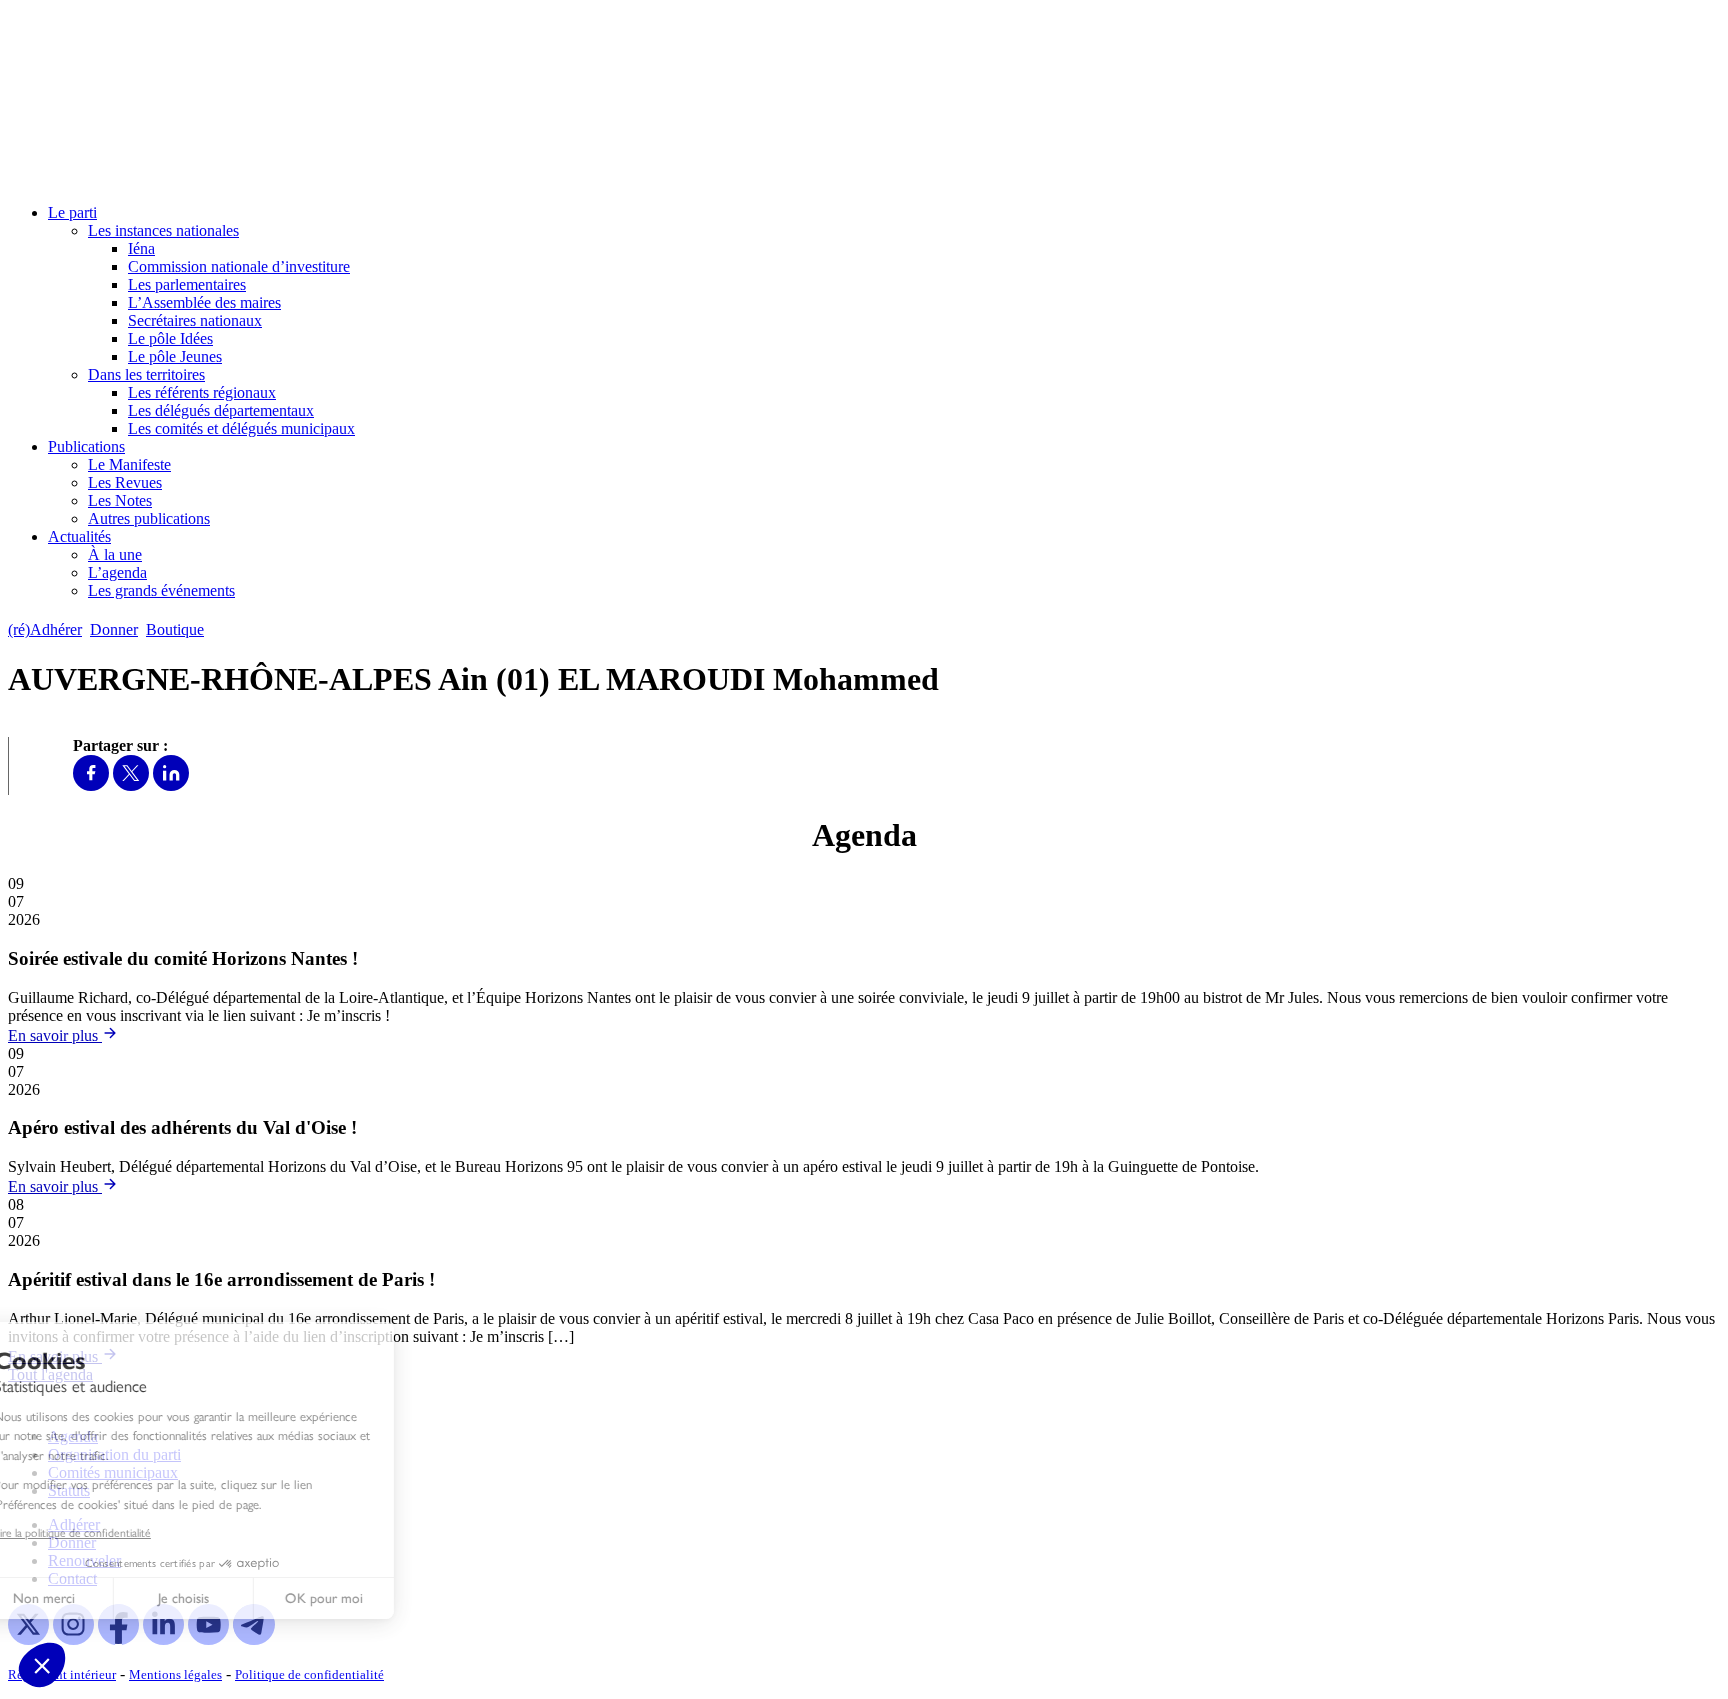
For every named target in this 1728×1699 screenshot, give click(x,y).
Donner (114, 629)
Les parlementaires (187, 284)
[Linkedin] (171, 785)
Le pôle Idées (170, 338)
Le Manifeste (129, 464)
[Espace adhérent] (247, 629)
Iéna (141, 248)
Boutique (175, 629)
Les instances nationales (163, 230)
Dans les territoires (146, 374)
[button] (42, 1665)
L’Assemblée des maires (204, 302)
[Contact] (221, 629)
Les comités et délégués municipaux (241, 428)
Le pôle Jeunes (175, 356)
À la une (115, 554)
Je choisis (229, 1598)
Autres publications (149, 518)
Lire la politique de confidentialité (118, 1533)
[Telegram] (253, 1639)
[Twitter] (131, 785)
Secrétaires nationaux (195, 320)
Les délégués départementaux (221, 410)
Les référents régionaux (202, 392)
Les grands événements (161, 590)
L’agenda (117, 572)
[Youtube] (208, 1639)
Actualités (79, 536)
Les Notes (120, 500)
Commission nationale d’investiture (239, 266)
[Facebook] (91, 785)
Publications (86, 446)
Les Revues (125, 482)
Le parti (72, 212)
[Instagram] (73, 1639)
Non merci (90, 1598)
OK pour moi (370, 1598)
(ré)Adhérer (45, 629)
